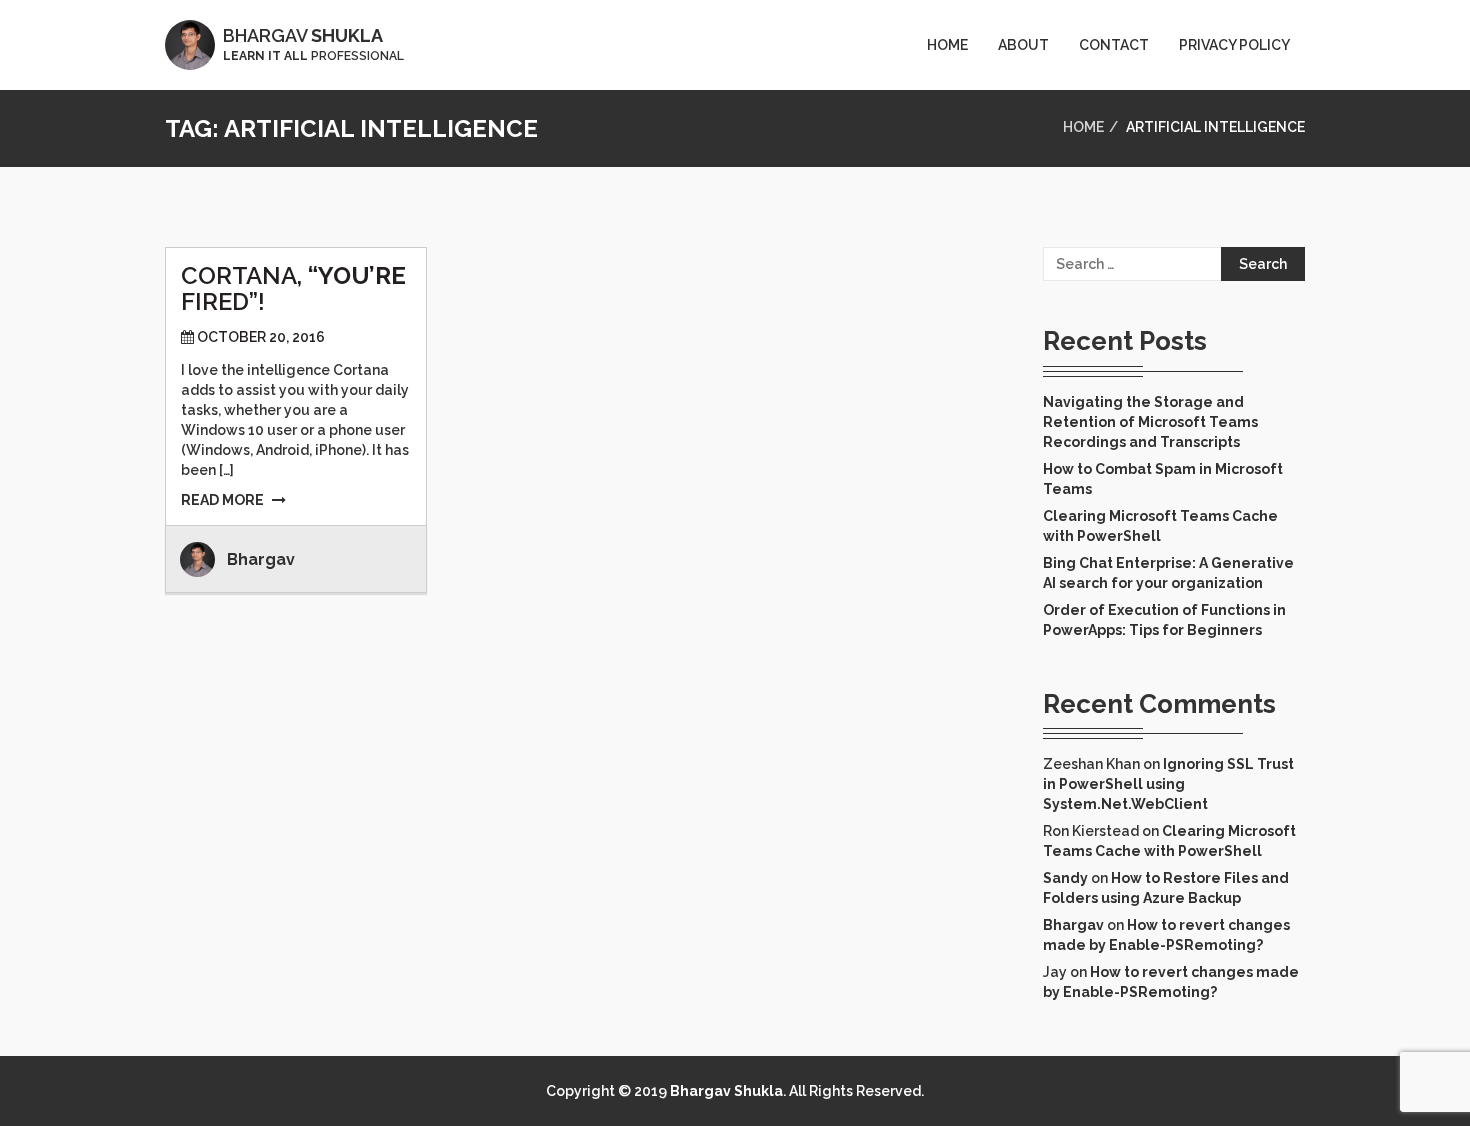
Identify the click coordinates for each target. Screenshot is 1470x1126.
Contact (1114, 45)
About (1023, 45)
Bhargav (261, 559)
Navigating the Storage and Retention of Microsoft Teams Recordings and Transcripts (1150, 422)
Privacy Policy (1234, 45)
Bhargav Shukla (726, 1091)
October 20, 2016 (261, 337)
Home (947, 45)
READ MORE (222, 500)
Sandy (1065, 878)
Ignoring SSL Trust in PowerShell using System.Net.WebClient (1168, 784)
